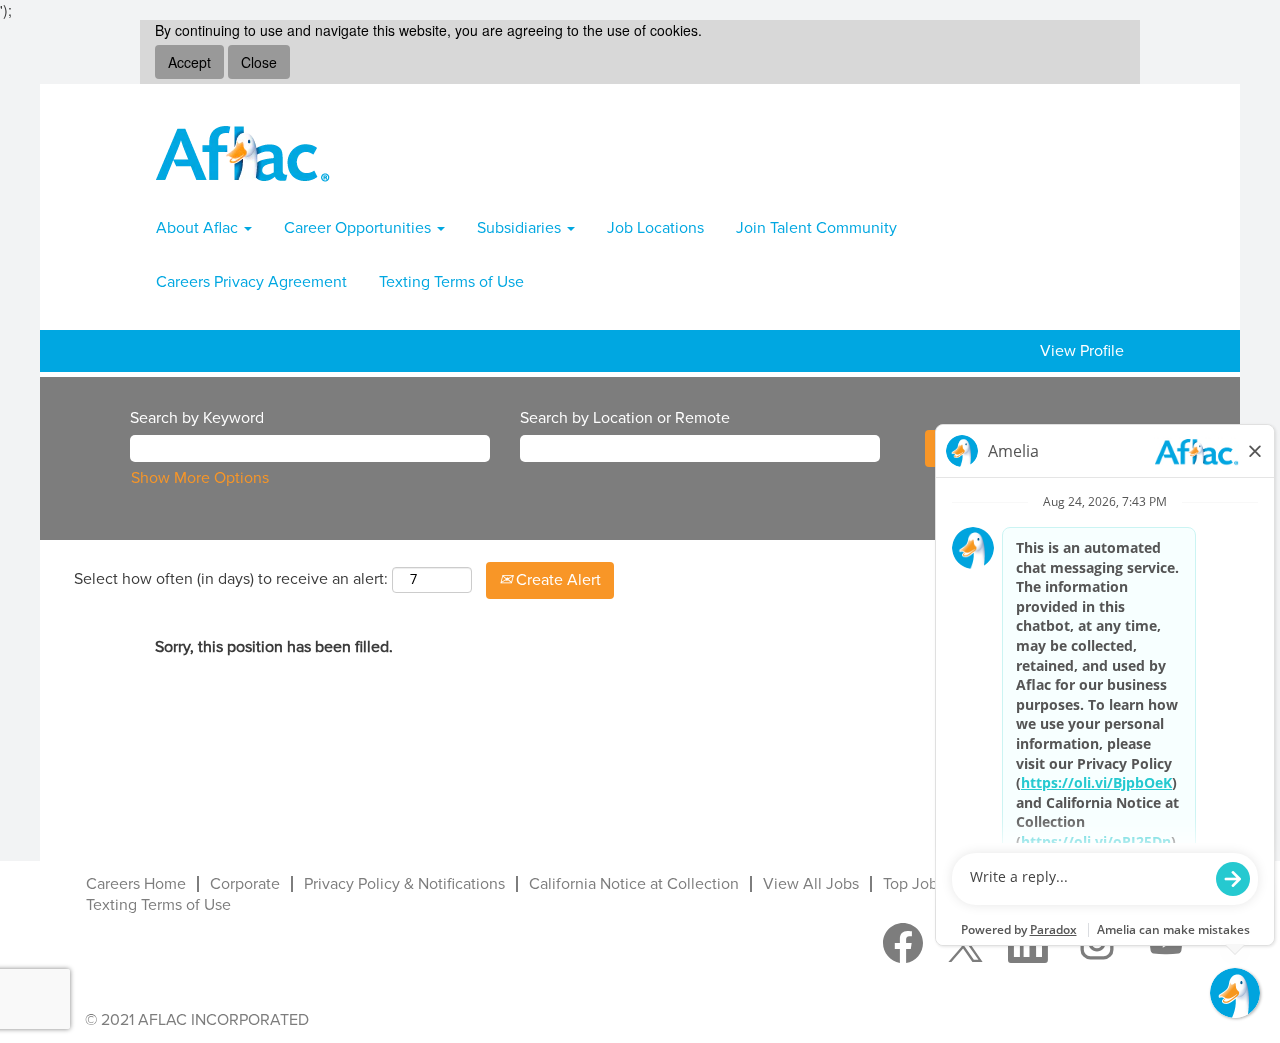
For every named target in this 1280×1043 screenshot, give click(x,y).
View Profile (1082, 351)
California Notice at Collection (634, 884)
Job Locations (655, 228)
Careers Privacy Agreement (251, 282)
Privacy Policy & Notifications (404, 884)
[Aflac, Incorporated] (243, 153)
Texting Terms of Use (451, 282)
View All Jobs (811, 884)
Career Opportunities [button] (359, 228)
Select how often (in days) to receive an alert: (231, 579)
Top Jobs (914, 884)
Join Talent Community (816, 228)
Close (259, 62)
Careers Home (136, 884)
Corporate (245, 884)
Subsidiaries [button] (521, 228)
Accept (189, 62)
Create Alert (556, 580)
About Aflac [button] (199, 228)
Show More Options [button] (200, 478)
